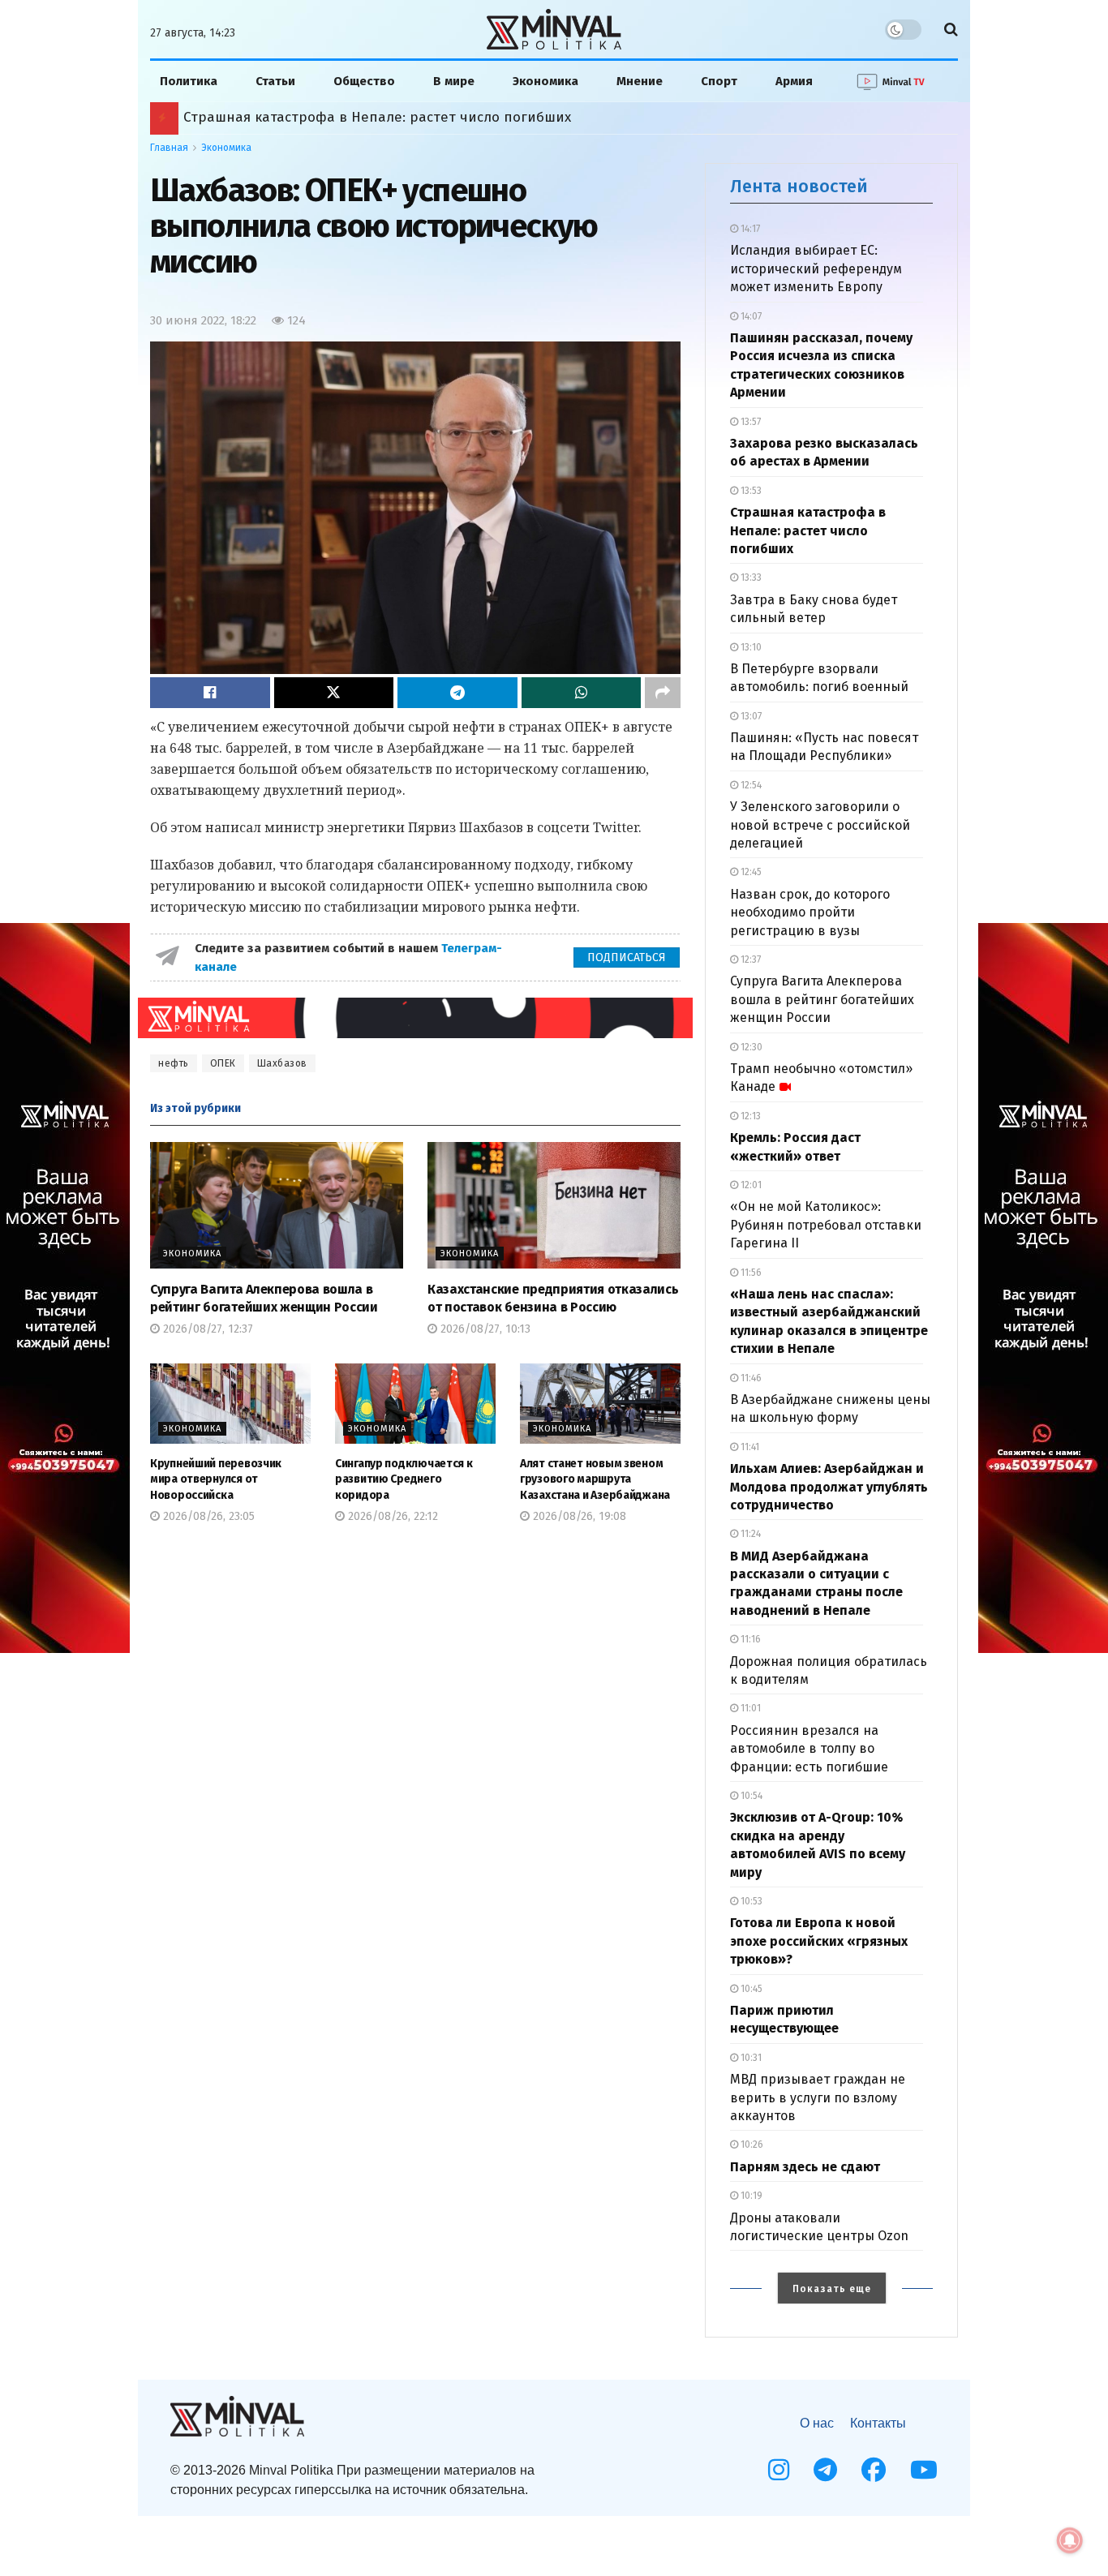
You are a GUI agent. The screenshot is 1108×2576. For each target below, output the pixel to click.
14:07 (750, 316)
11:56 (750, 1273)
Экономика (545, 81)
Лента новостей (799, 186)
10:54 (750, 1796)
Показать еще (832, 2289)
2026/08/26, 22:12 (391, 1516)
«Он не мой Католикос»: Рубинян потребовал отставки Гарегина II (826, 1225)
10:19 (750, 2196)
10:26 (751, 2145)
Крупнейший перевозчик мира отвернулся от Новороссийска (216, 1479)
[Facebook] (874, 2470)
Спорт (719, 81)
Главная (169, 148)
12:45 (750, 872)
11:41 (749, 1447)
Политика (189, 81)
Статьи (275, 81)
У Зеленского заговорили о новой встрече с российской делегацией (820, 825)
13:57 (749, 422)
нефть (174, 1063)
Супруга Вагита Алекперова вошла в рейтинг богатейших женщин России (822, 999)
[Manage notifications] (1070, 2540)
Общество (364, 81)
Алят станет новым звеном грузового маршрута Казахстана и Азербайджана (595, 1479)
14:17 (749, 229)
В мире (454, 81)
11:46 (750, 1378)
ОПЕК (223, 1063)
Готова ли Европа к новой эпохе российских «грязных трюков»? (819, 1941)
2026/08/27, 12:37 (206, 1329)
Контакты (878, 2423)
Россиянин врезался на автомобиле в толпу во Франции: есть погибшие (809, 1749)
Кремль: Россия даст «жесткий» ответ (311, 117)
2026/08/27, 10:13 (484, 1329)
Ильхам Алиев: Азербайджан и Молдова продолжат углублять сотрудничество (829, 1487)
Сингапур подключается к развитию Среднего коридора (404, 1479)
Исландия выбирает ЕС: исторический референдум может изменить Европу (816, 268)
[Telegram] (825, 2470)
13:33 (750, 577)
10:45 (750, 1989)
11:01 (749, 1708)
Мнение (640, 81)
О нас (817, 2423)
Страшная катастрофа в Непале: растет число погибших (808, 530)
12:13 (749, 1116)
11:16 (749, 1639)
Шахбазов (282, 1063)
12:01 (750, 1185)
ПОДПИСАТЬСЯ (627, 957)
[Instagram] (779, 2470)
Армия (794, 81)
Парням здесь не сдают (805, 2167)
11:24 (749, 1534)
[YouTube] (924, 2470)
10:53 (750, 1901)
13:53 (750, 491)
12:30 (750, 1047)
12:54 (750, 785)
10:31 (750, 2058)
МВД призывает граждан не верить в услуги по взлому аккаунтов (818, 2097)
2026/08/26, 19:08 (578, 1516)
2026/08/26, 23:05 (207, 1516)
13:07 (750, 716)
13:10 (750, 647)
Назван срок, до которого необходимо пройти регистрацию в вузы (810, 912)
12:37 (749, 960)
